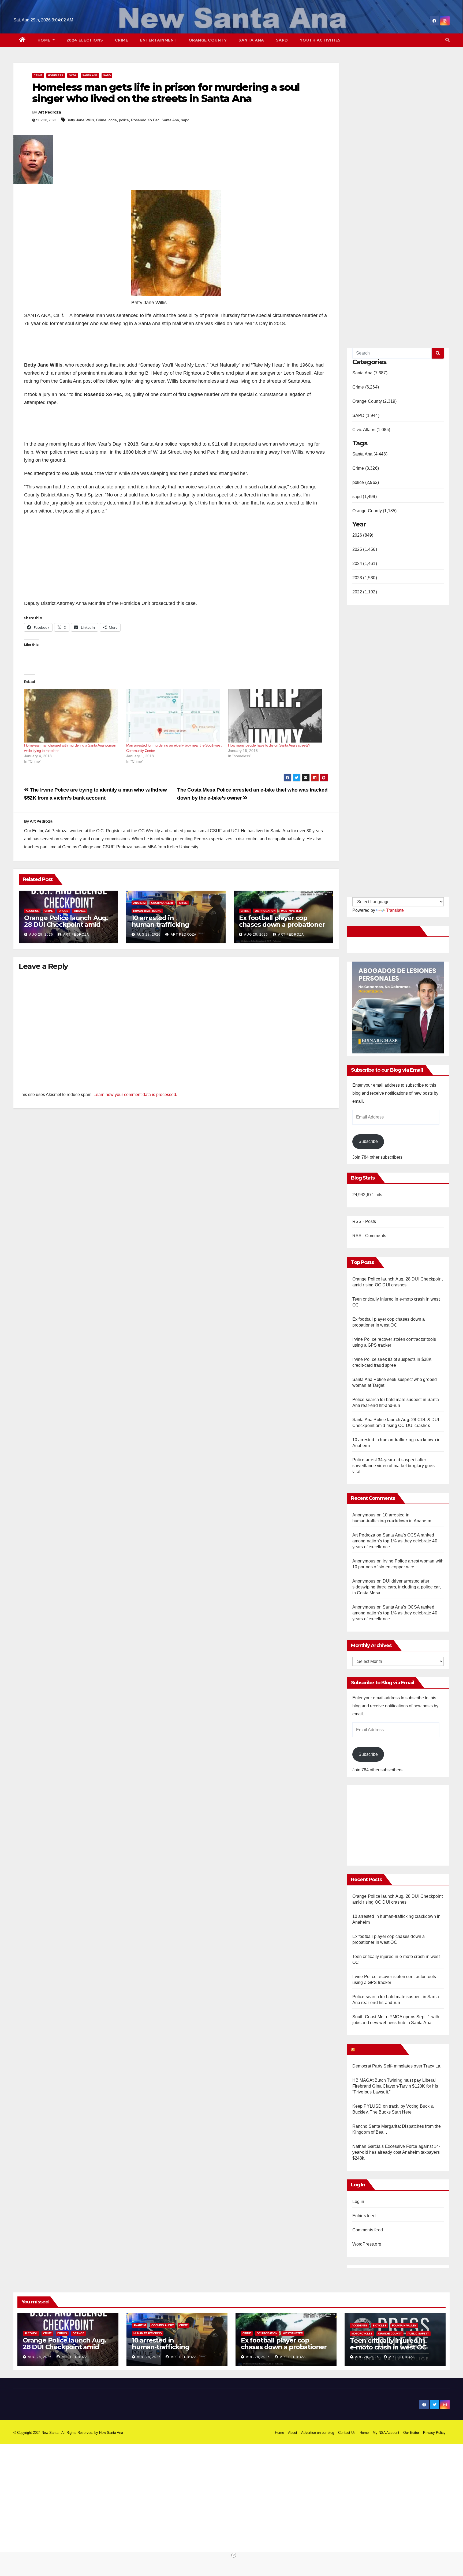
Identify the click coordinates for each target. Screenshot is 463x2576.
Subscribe (368, 1141)
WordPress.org (367, 2244)
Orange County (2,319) (375, 401)
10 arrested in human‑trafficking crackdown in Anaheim (168, 924)
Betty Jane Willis (80, 120)
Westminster (291, 911)
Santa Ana (251, 40)
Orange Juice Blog (377, 2049)
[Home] (23, 40)
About (293, 2433)
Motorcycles (362, 2334)
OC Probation (265, 911)
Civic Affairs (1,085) (371, 430)
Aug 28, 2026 (41, 935)
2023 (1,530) (365, 578)
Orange (80, 911)
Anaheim (139, 903)
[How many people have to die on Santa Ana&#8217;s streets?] (276, 716)
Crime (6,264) (366, 387)
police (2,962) (366, 482)
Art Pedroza (50, 112)
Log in (358, 2202)
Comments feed (368, 2230)
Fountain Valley (404, 2325)
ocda (113, 120)
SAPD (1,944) (366, 415)
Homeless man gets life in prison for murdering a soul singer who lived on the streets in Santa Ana (166, 93)
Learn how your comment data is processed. (135, 1095)
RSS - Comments (369, 1236)
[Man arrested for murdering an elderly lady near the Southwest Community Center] (175, 716)
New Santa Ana (111, 2433)
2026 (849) (363, 535)
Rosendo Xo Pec (145, 120)
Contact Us (347, 2433)
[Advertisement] (397, 1823)
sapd (185, 120)
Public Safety (418, 2334)
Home (45, 40)
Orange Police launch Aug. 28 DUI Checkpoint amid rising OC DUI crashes (66, 924)
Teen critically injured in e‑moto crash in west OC (388, 2344)
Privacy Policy (434, 2433)
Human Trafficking (147, 911)
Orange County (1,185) (375, 511)
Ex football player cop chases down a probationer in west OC (282, 924)
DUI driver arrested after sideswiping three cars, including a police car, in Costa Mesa (397, 1587)
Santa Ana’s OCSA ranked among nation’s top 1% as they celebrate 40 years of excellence (395, 1541)
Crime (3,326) (366, 468)
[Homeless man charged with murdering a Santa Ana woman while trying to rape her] (72, 716)
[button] (447, 40)
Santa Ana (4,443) (370, 454)
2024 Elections (85, 40)
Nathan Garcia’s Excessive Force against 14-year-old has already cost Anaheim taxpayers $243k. (396, 2152)
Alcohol (32, 911)
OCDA (73, 75)
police (124, 120)
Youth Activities (320, 40)
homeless (56, 75)
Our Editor (411, 2433)
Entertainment (158, 40)
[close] (234, 2555)
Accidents (359, 2325)
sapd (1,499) (365, 497)
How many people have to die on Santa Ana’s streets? (269, 745)
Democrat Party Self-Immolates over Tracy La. (397, 2066)
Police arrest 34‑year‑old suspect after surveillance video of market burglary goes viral (393, 1466)
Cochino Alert (162, 903)
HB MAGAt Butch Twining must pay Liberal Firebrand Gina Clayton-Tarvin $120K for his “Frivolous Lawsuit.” (395, 2086)
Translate (395, 910)
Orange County (208, 40)
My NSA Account (386, 2433)
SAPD (282, 40)
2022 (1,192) (365, 592)
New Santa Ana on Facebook (384, 931)
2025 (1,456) (365, 549)
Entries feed (364, 2216)
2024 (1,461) (365, 564)
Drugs (64, 911)
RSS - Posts (364, 1221)
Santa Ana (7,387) (370, 373)
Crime (122, 40)
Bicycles (380, 2325)
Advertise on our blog (318, 2433)
